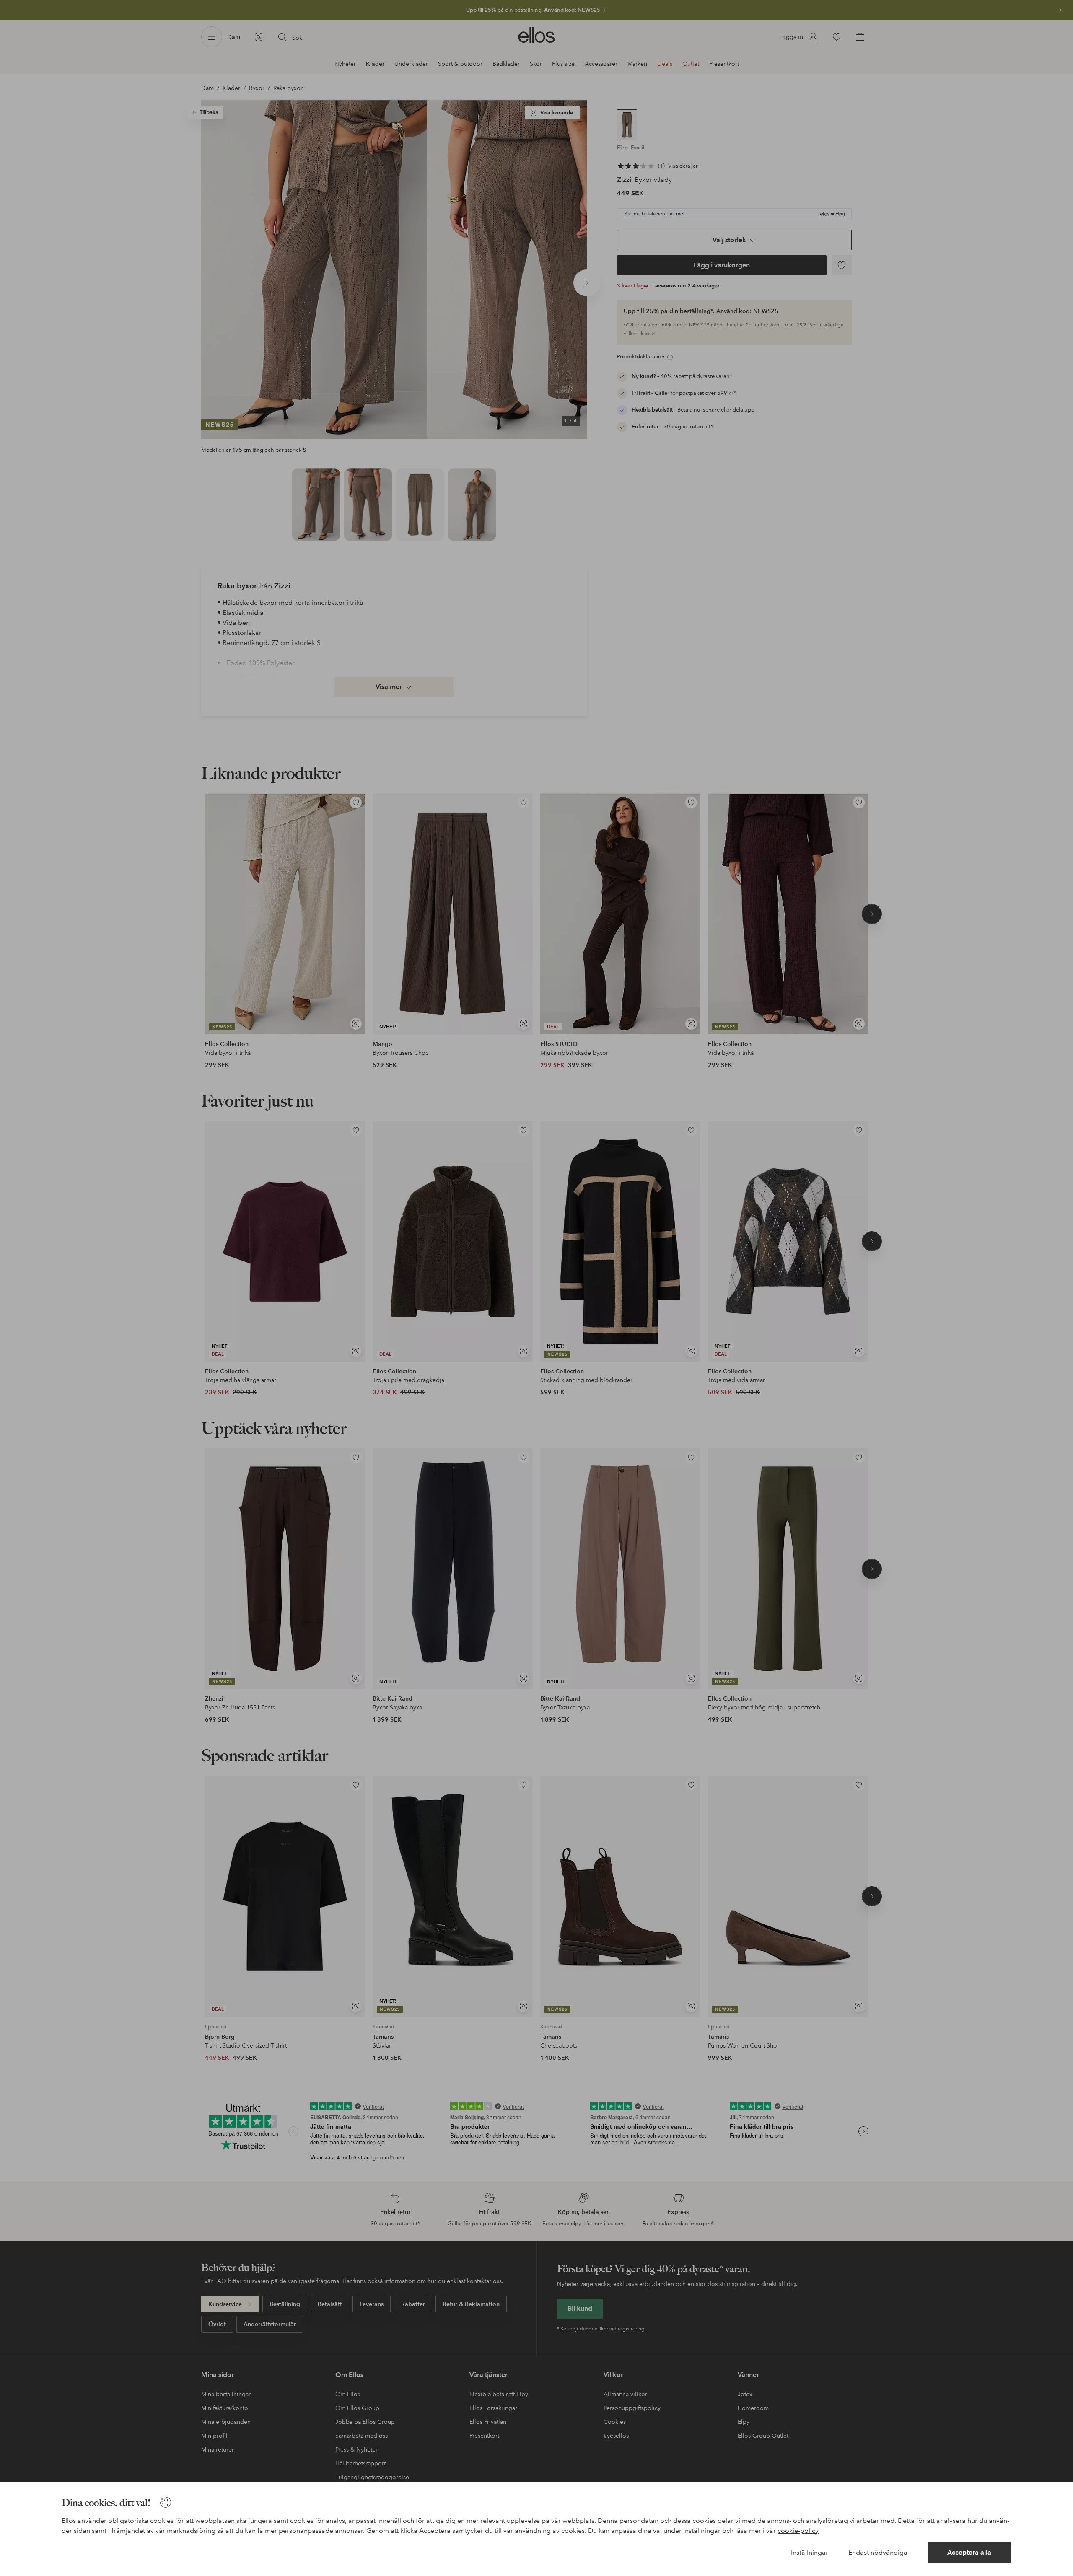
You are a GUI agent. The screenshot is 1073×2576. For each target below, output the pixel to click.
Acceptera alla (969, 2552)
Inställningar (810, 2552)
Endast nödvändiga (878, 2552)
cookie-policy (798, 2531)
